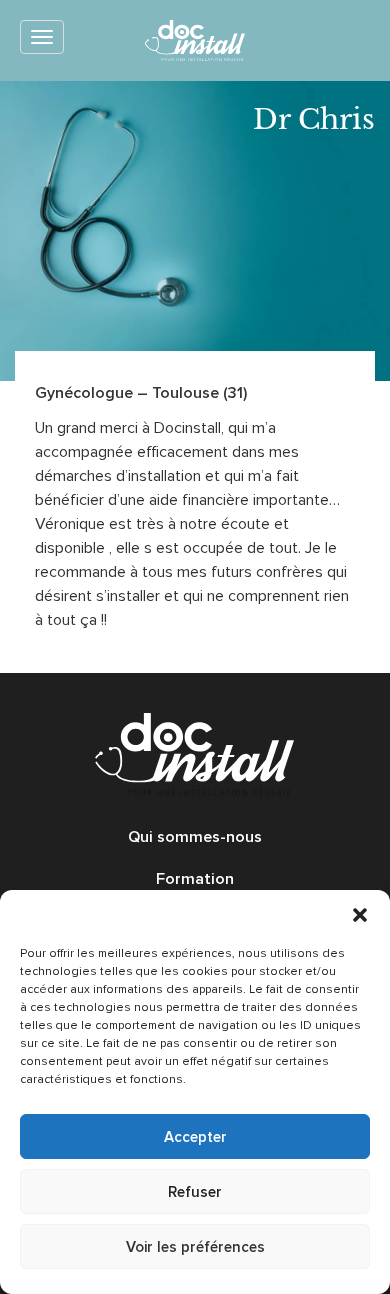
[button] (360, 915)
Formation (195, 879)
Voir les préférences (195, 1247)
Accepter (195, 1137)
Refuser (195, 1192)
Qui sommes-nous (195, 837)
